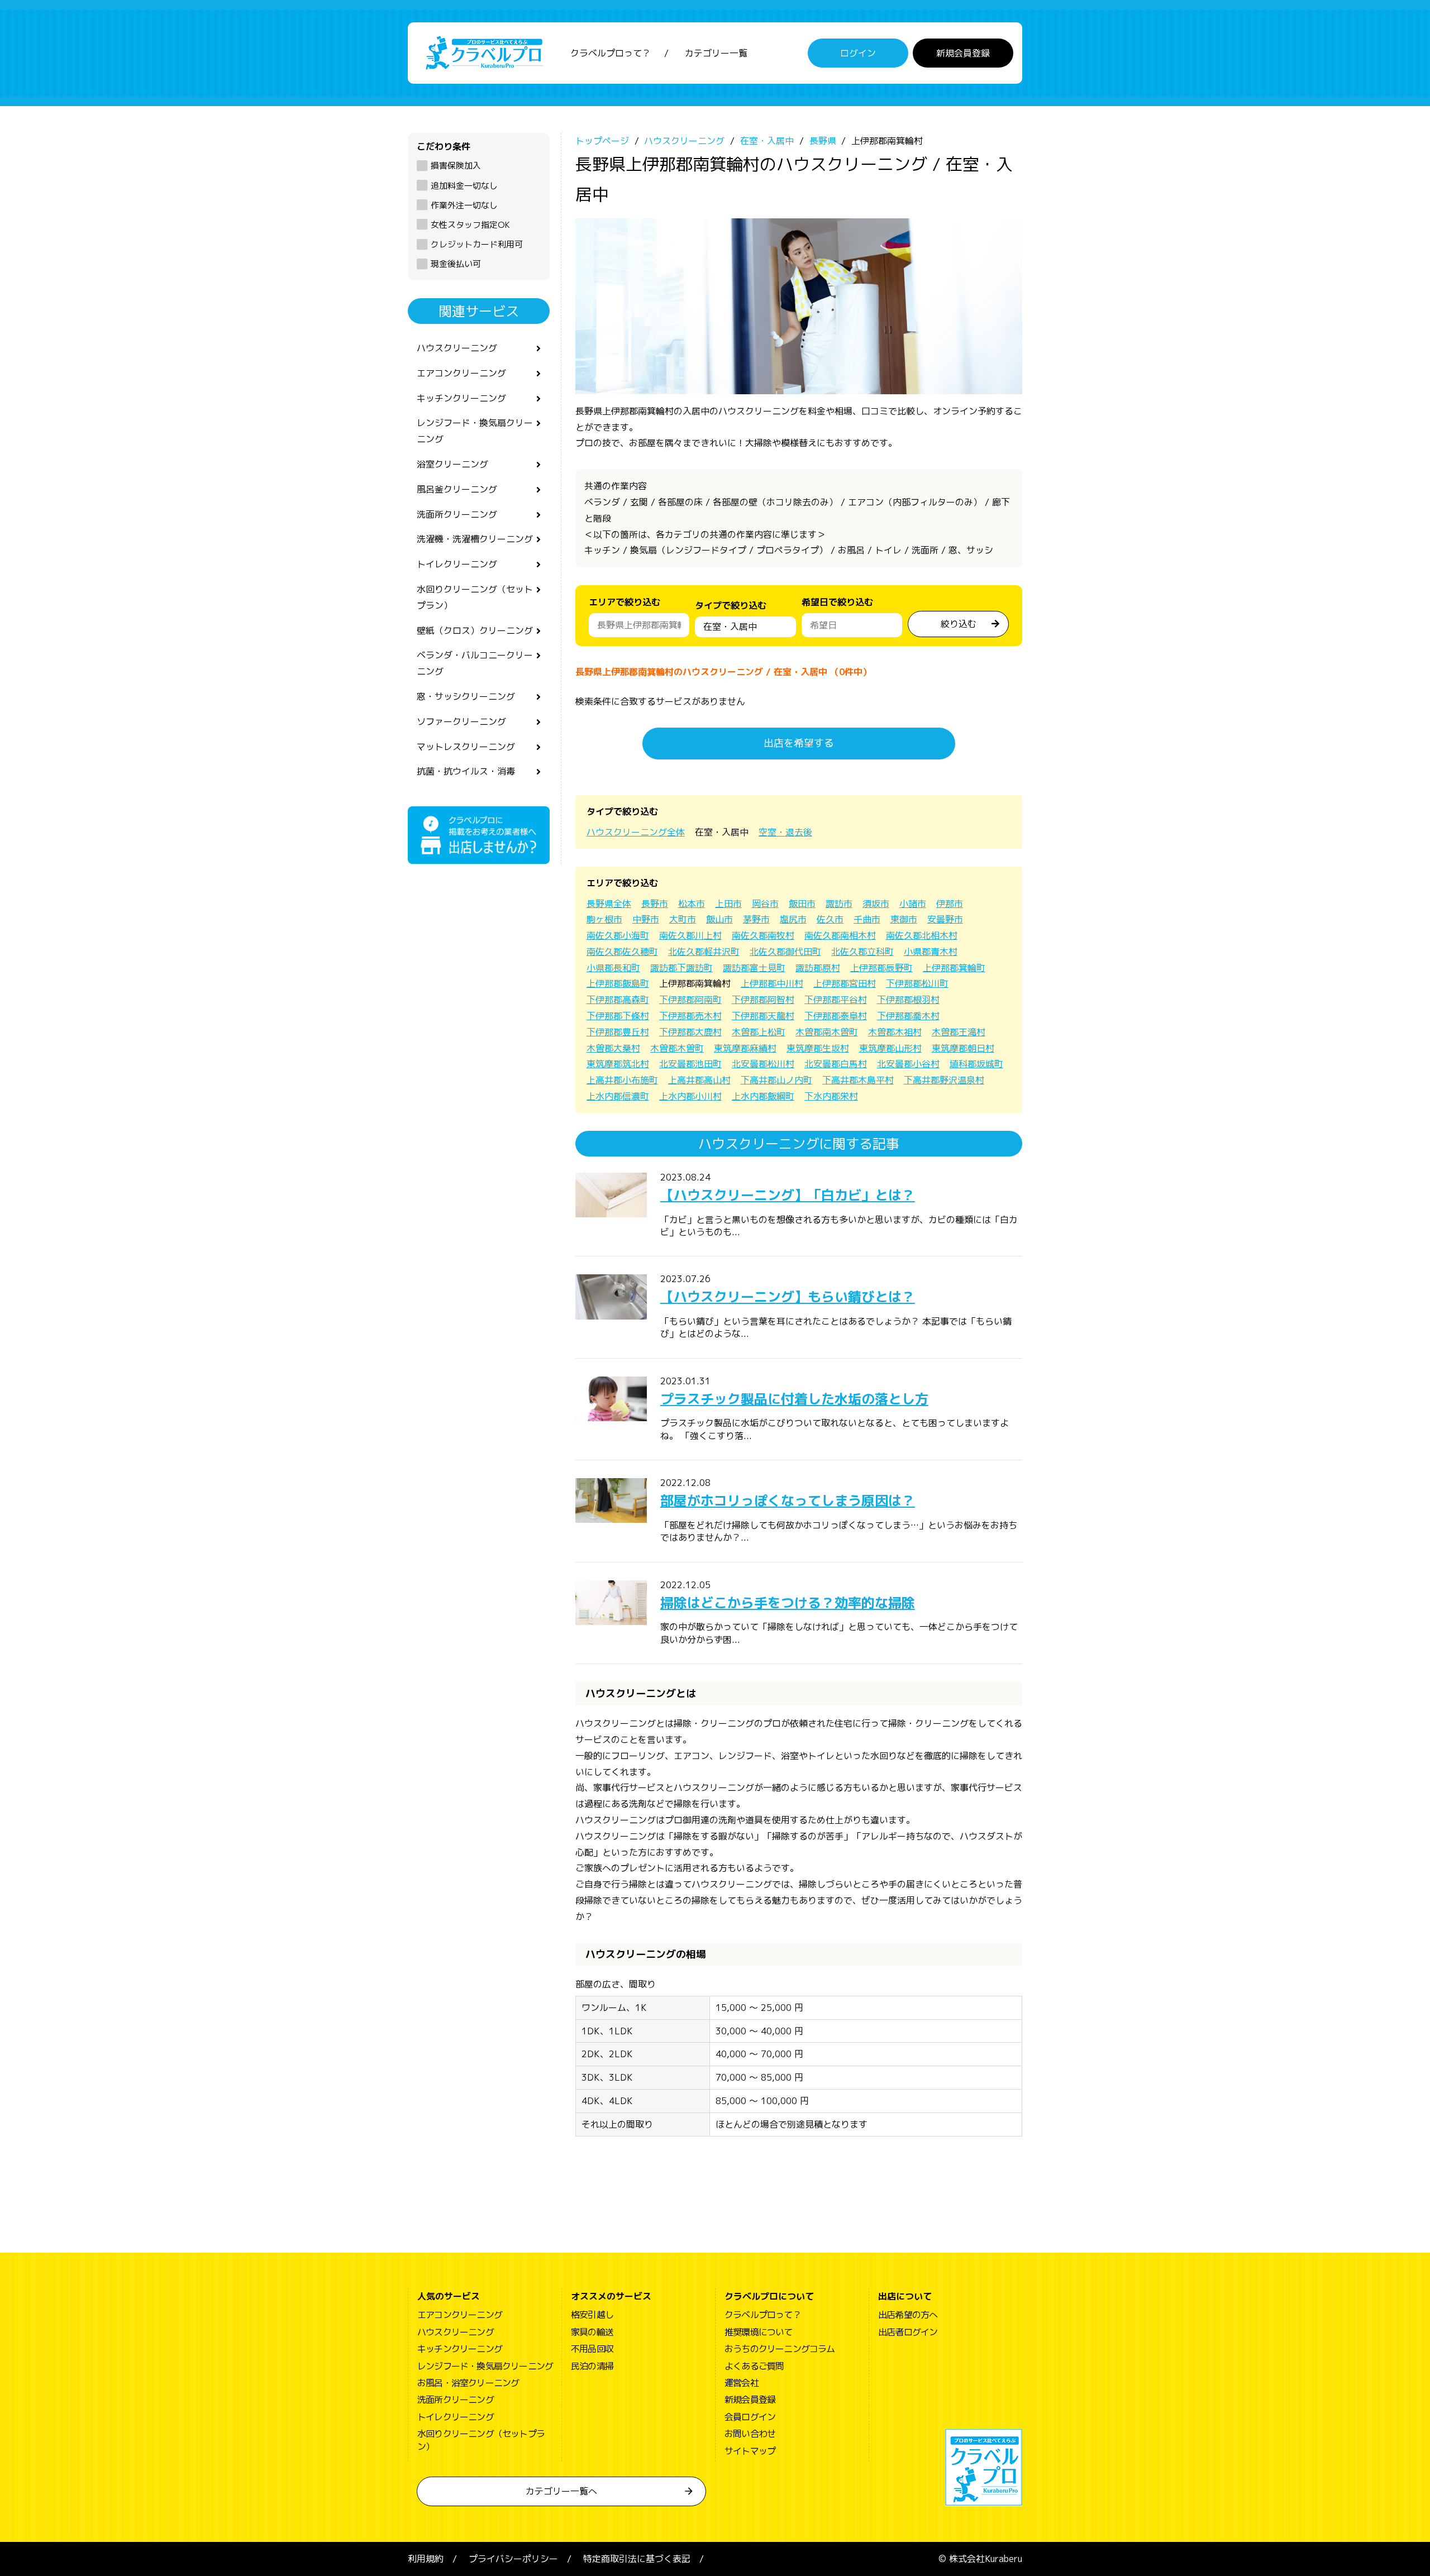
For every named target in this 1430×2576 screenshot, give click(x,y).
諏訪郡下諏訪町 (681, 968)
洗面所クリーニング (457, 514)
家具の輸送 (592, 2332)
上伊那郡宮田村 (845, 983)
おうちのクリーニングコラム (780, 2349)
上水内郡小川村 (690, 1096)
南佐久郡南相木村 (840, 935)
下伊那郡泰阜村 (836, 1016)
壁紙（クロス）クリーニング (475, 630)
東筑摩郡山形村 (890, 1048)
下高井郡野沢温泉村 (944, 1080)
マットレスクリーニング (466, 747)
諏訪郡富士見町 (754, 968)
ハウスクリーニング (457, 348)
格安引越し (592, 2315)
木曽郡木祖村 (895, 1032)
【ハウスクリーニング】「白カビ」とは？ (788, 1195)
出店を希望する (799, 743)
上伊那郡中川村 (772, 983)
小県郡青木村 (931, 952)
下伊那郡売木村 (690, 1016)
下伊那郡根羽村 (908, 1000)
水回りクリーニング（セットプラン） (475, 597)
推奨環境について (759, 2332)
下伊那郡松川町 (917, 983)
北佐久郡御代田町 (785, 952)
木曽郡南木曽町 (827, 1032)
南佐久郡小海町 (618, 935)
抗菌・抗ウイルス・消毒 (466, 771)
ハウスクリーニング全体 (636, 832)
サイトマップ (750, 2451)
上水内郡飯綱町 (763, 1096)
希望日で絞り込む (837, 602)
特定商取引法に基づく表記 (637, 2559)
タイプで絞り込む (731, 605)
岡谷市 (765, 904)
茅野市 (756, 919)
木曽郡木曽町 (677, 1048)
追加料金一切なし (464, 186)
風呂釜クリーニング (457, 489)
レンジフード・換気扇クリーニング (475, 431)
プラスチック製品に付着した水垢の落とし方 (794, 1399)
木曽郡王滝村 (959, 1032)
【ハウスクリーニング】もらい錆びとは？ (788, 1297)
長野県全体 (609, 904)
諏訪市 (839, 904)
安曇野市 (945, 919)
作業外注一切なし (464, 205)
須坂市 (876, 904)
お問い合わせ (750, 2434)
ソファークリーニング (461, 721)
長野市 (655, 904)
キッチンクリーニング (461, 398)
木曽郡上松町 (759, 1032)
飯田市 (802, 904)
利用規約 (426, 2559)
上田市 (728, 904)
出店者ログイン (908, 2332)
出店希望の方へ (908, 2315)
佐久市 (830, 919)
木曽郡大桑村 (613, 1048)
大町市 (683, 919)
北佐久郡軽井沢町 (704, 952)
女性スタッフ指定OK (470, 225)
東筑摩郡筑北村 (618, 1064)
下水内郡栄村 (831, 1096)
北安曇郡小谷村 (908, 1064)
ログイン (858, 53)
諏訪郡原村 (818, 968)
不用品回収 (592, 2349)
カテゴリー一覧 (716, 53)
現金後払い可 (456, 264)
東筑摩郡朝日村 (963, 1048)
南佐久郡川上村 (690, 935)
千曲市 (867, 919)
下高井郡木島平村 (858, 1080)
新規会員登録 (963, 53)
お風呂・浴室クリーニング (468, 2383)
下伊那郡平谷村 (836, 1000)
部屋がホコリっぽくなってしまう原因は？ (788, 1500)
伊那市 (950, 904)
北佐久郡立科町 (862, 952)
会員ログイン (750, 2417)
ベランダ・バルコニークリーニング (475, 663)
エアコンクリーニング (461, 373)
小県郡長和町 (613, 968)
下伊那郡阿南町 (690, 1000)
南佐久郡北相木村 (922, 935)
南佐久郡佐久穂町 (622, 952)
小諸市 (913, 904)
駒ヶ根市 (604, 919)
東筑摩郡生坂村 (818, 1048)
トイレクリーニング (457, 564)
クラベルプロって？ (611, 53)
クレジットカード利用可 (477, 244)
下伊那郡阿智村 (763, 1000)
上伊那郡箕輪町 (954, 968)
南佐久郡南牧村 (763, 935)
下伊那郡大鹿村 (690, 1032)
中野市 (646, 919)
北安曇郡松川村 (763, 1064)
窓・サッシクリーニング (466, 696)
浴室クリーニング (452, 464)
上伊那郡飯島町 (618, 983)
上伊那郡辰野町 (881, 968)
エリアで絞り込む (625, 602)
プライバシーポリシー (513, 2559)
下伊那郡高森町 (618, 1000)
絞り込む (959, 624)
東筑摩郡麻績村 (745, 1048)
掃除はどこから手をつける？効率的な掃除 (788, 1603)
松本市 (692, 904)
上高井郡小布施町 (622, 1080)
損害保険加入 (456, 166)
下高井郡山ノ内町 (776, 1080)
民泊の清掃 (592, 2366)
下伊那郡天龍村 (763, 1016)
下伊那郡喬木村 (908, 1016)
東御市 (904, 919)
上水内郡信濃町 (618, 1096)
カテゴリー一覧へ (561, 2491)
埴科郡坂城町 (976, 1064)
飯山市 (719, 919)
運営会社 (742, 2383)
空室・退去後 (785, 832)
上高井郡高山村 (699, 1080)
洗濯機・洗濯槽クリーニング (475, 539)
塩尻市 (793, 919)
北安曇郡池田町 (690, 1064)
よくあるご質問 (754, 2366)
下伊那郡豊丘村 (618, 1032)
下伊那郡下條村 (618, 1016)
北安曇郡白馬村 (836, 1064)
